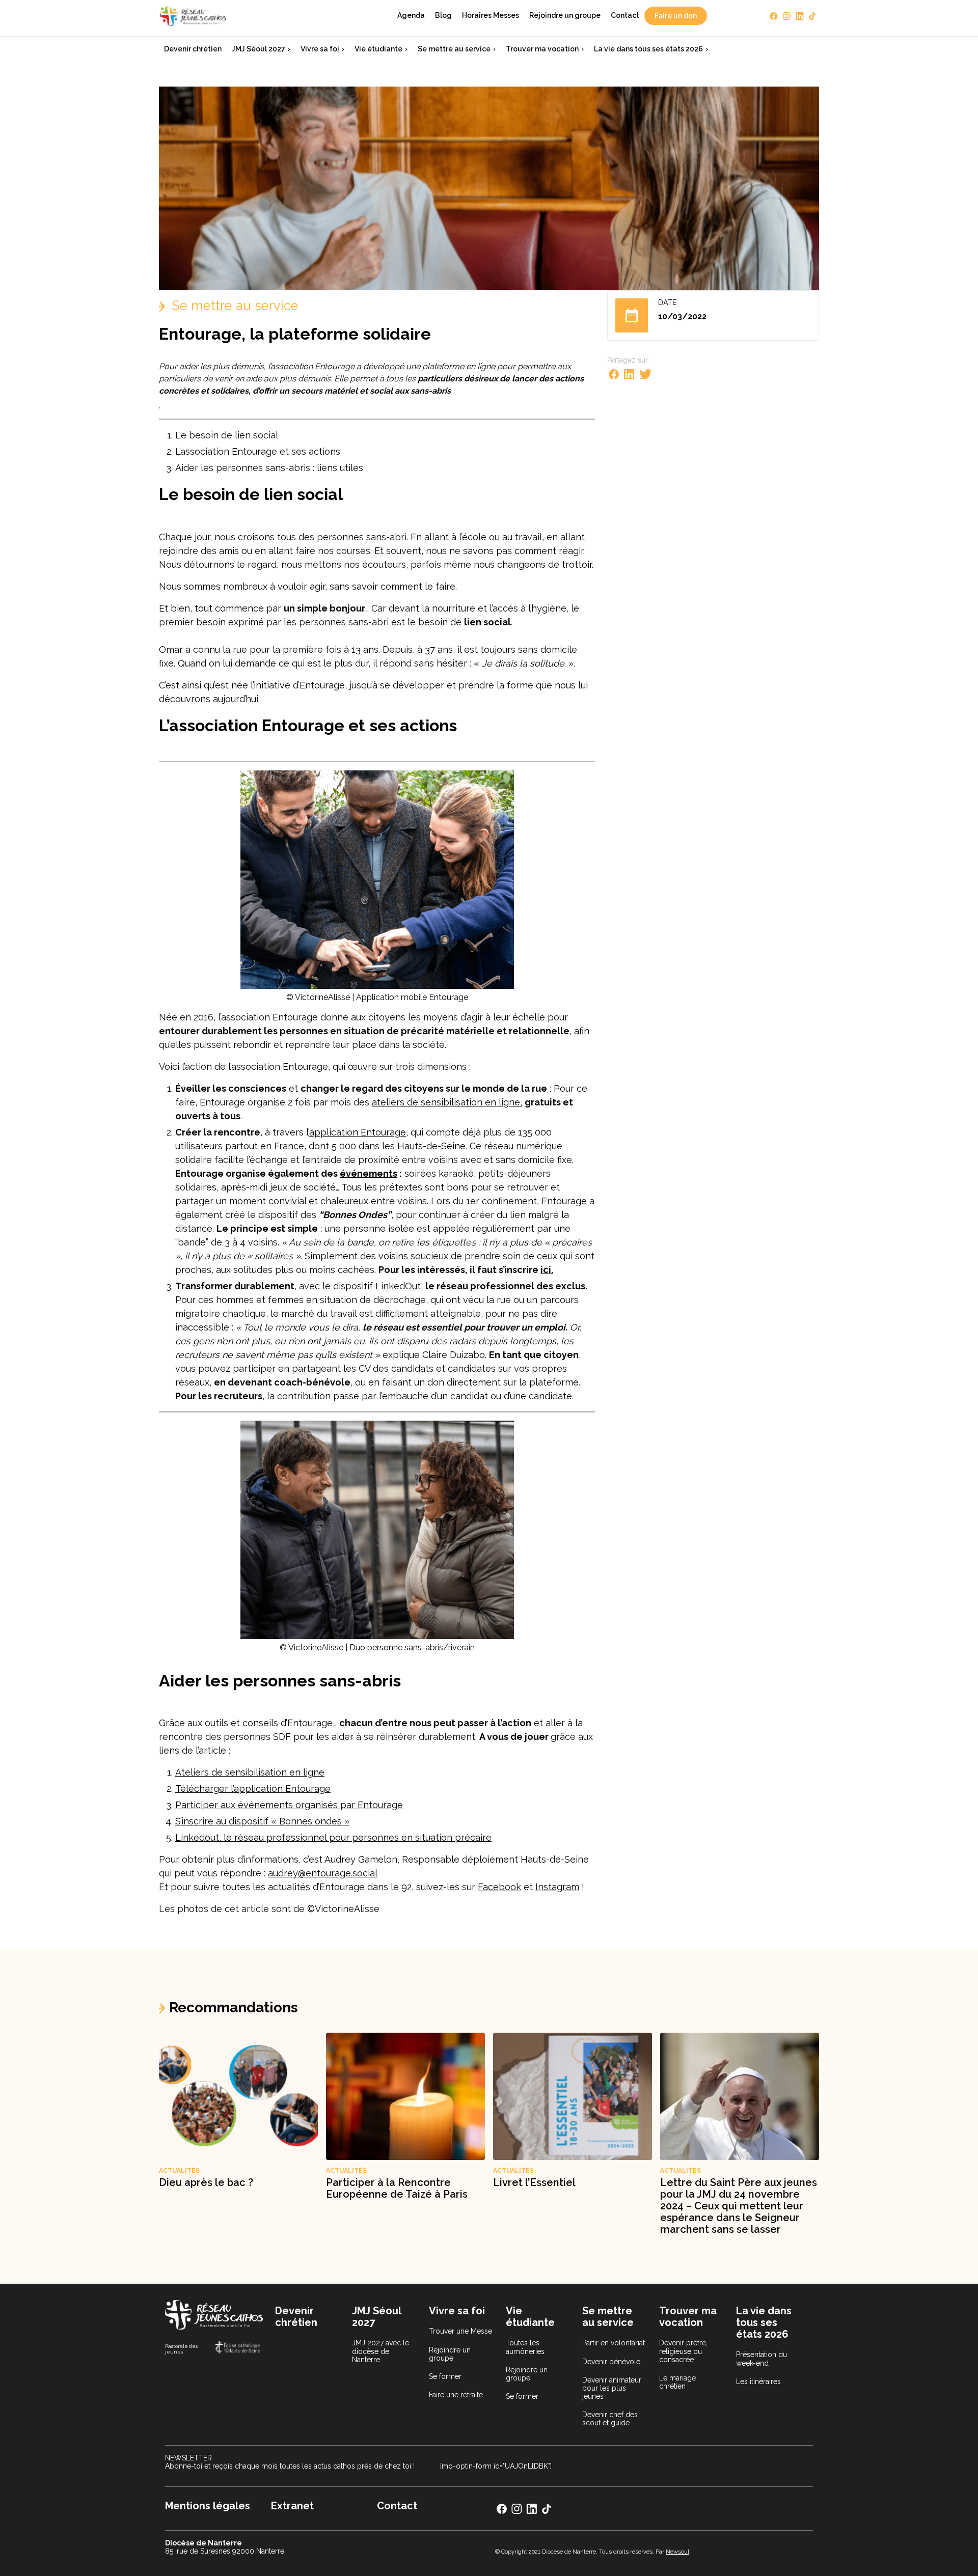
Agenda (411, 15)
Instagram (557, 1887)
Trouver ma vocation (542, 49)
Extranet (292, 2506)
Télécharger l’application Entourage (253, 1789)
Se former (445, 2376)
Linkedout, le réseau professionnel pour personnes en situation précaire (333, 1837)
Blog (443, 15)
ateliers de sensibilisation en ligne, (447, 1102)
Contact (625, 15)
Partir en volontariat (614, 2343)
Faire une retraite (456, 2395)
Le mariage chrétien (677, 2382)
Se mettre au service (454, 49)
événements (369, 1173)
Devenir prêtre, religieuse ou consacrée (683, 2351)
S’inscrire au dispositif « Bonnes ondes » (262, 1821)
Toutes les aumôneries (525, 2347)
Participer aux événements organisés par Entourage (289, 1805)
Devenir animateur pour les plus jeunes (612, 2388)
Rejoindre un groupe (565, 15)
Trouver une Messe (460, 2331)
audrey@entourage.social (323, 1873)
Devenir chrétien (193, 49)
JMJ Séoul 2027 (259, 49)
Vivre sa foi (320, 49)
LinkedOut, (399, 1286)
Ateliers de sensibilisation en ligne (250, 1772)
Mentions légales (208, 2506)
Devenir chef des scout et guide (610, 2419)
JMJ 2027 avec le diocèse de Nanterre (381, 2351)
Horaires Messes (491, 15)
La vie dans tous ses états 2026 (648, 49)
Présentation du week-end (762, 2359)
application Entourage (358, 1132)
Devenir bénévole (611, 2362)
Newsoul (677, 2552)
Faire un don (676, 16)
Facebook (499, 1887)
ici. (547, 1270)
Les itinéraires (758, 2381)
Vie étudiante (378, 49)
